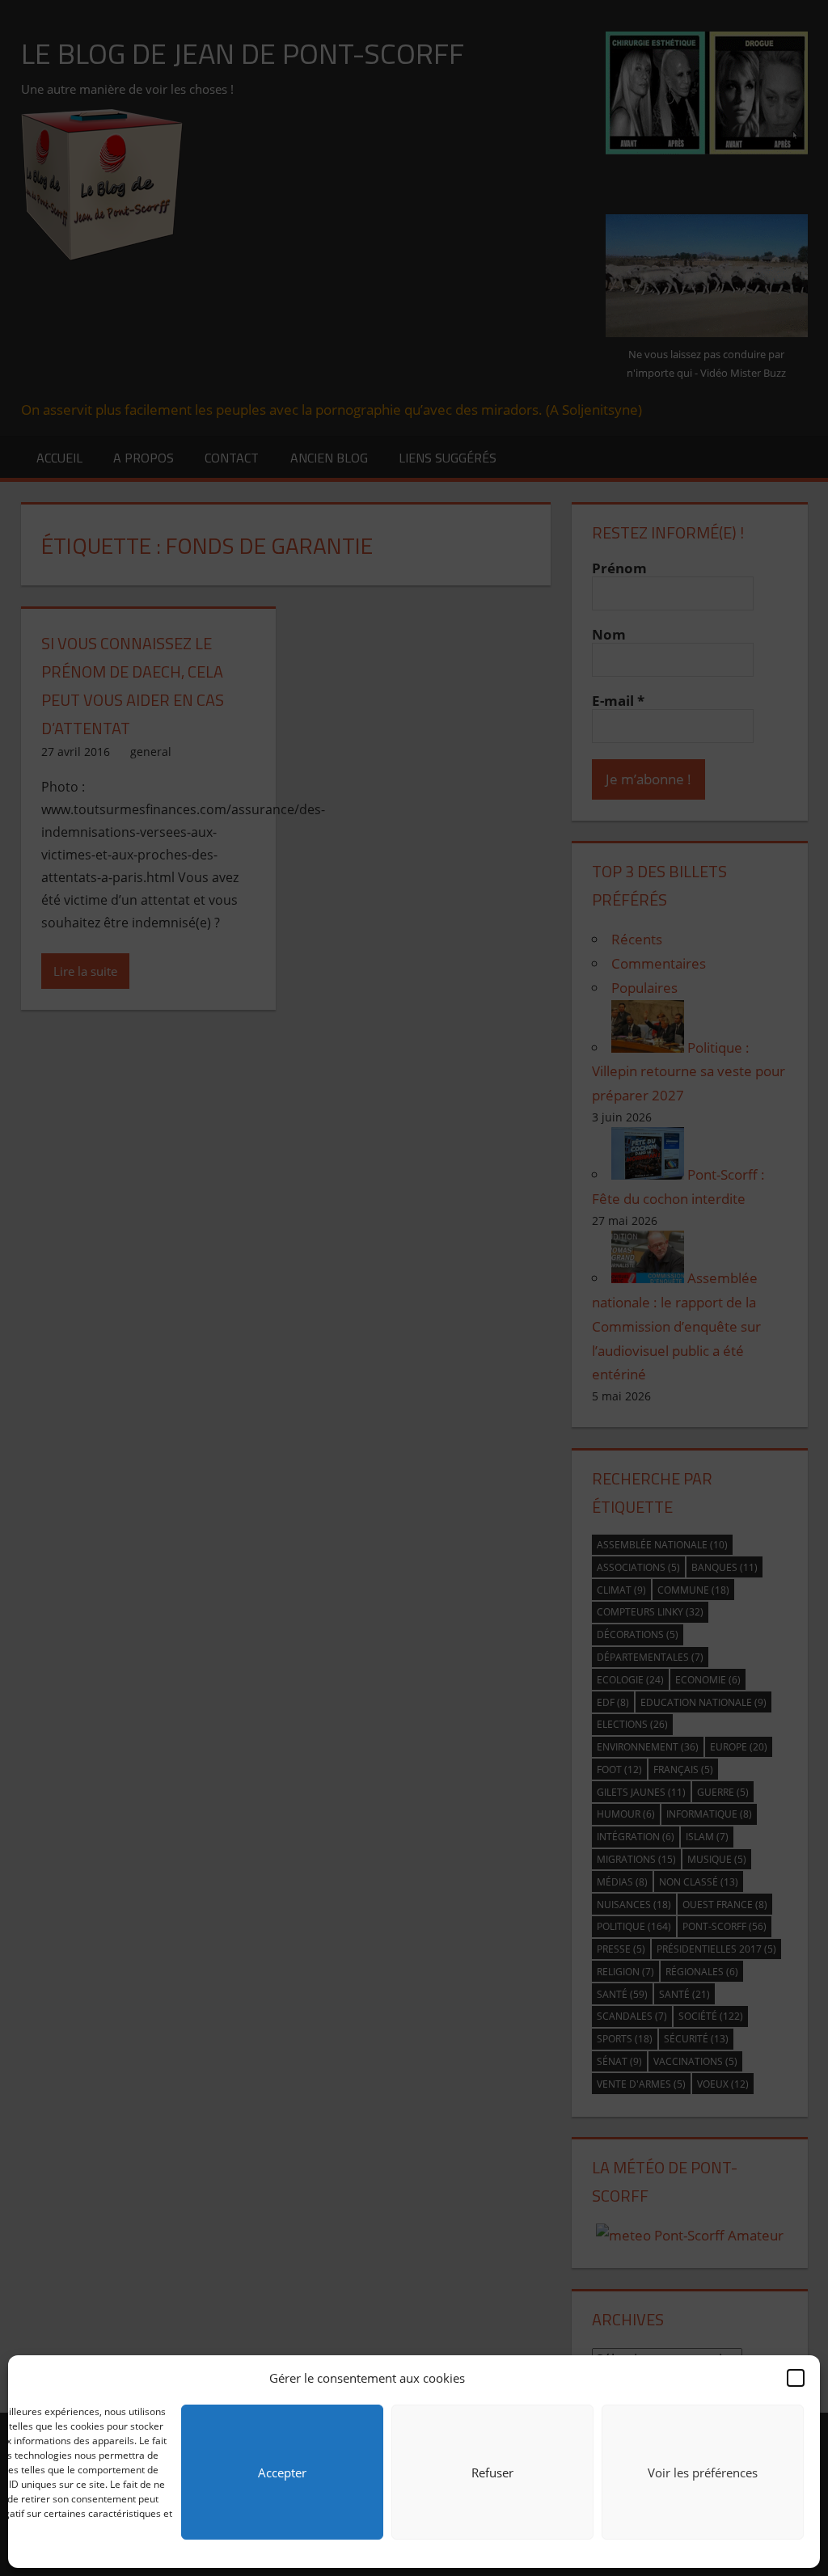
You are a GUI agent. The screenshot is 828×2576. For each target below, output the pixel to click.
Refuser (492, 2473)
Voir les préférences (703, 2473)
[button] (796, 2378)
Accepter (282, 2473)
